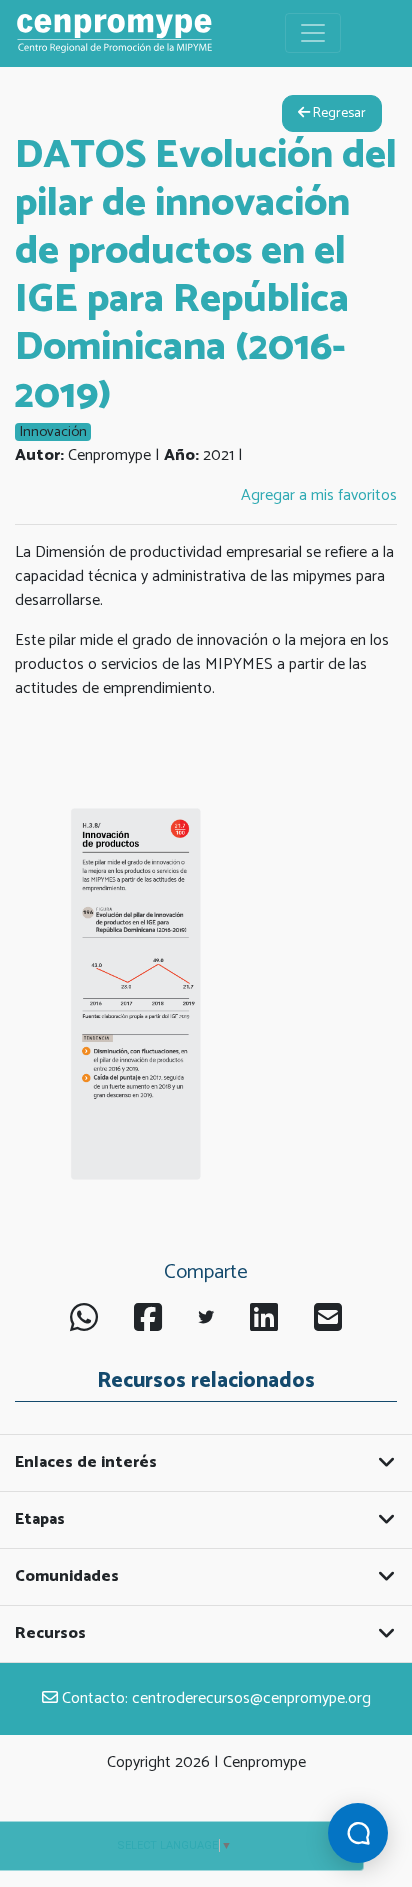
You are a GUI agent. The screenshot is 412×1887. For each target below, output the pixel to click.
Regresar (338, 113)
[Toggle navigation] (313, 33)
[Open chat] (358, 1833)
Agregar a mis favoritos (319, 495)
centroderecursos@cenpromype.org (251, 1698)
